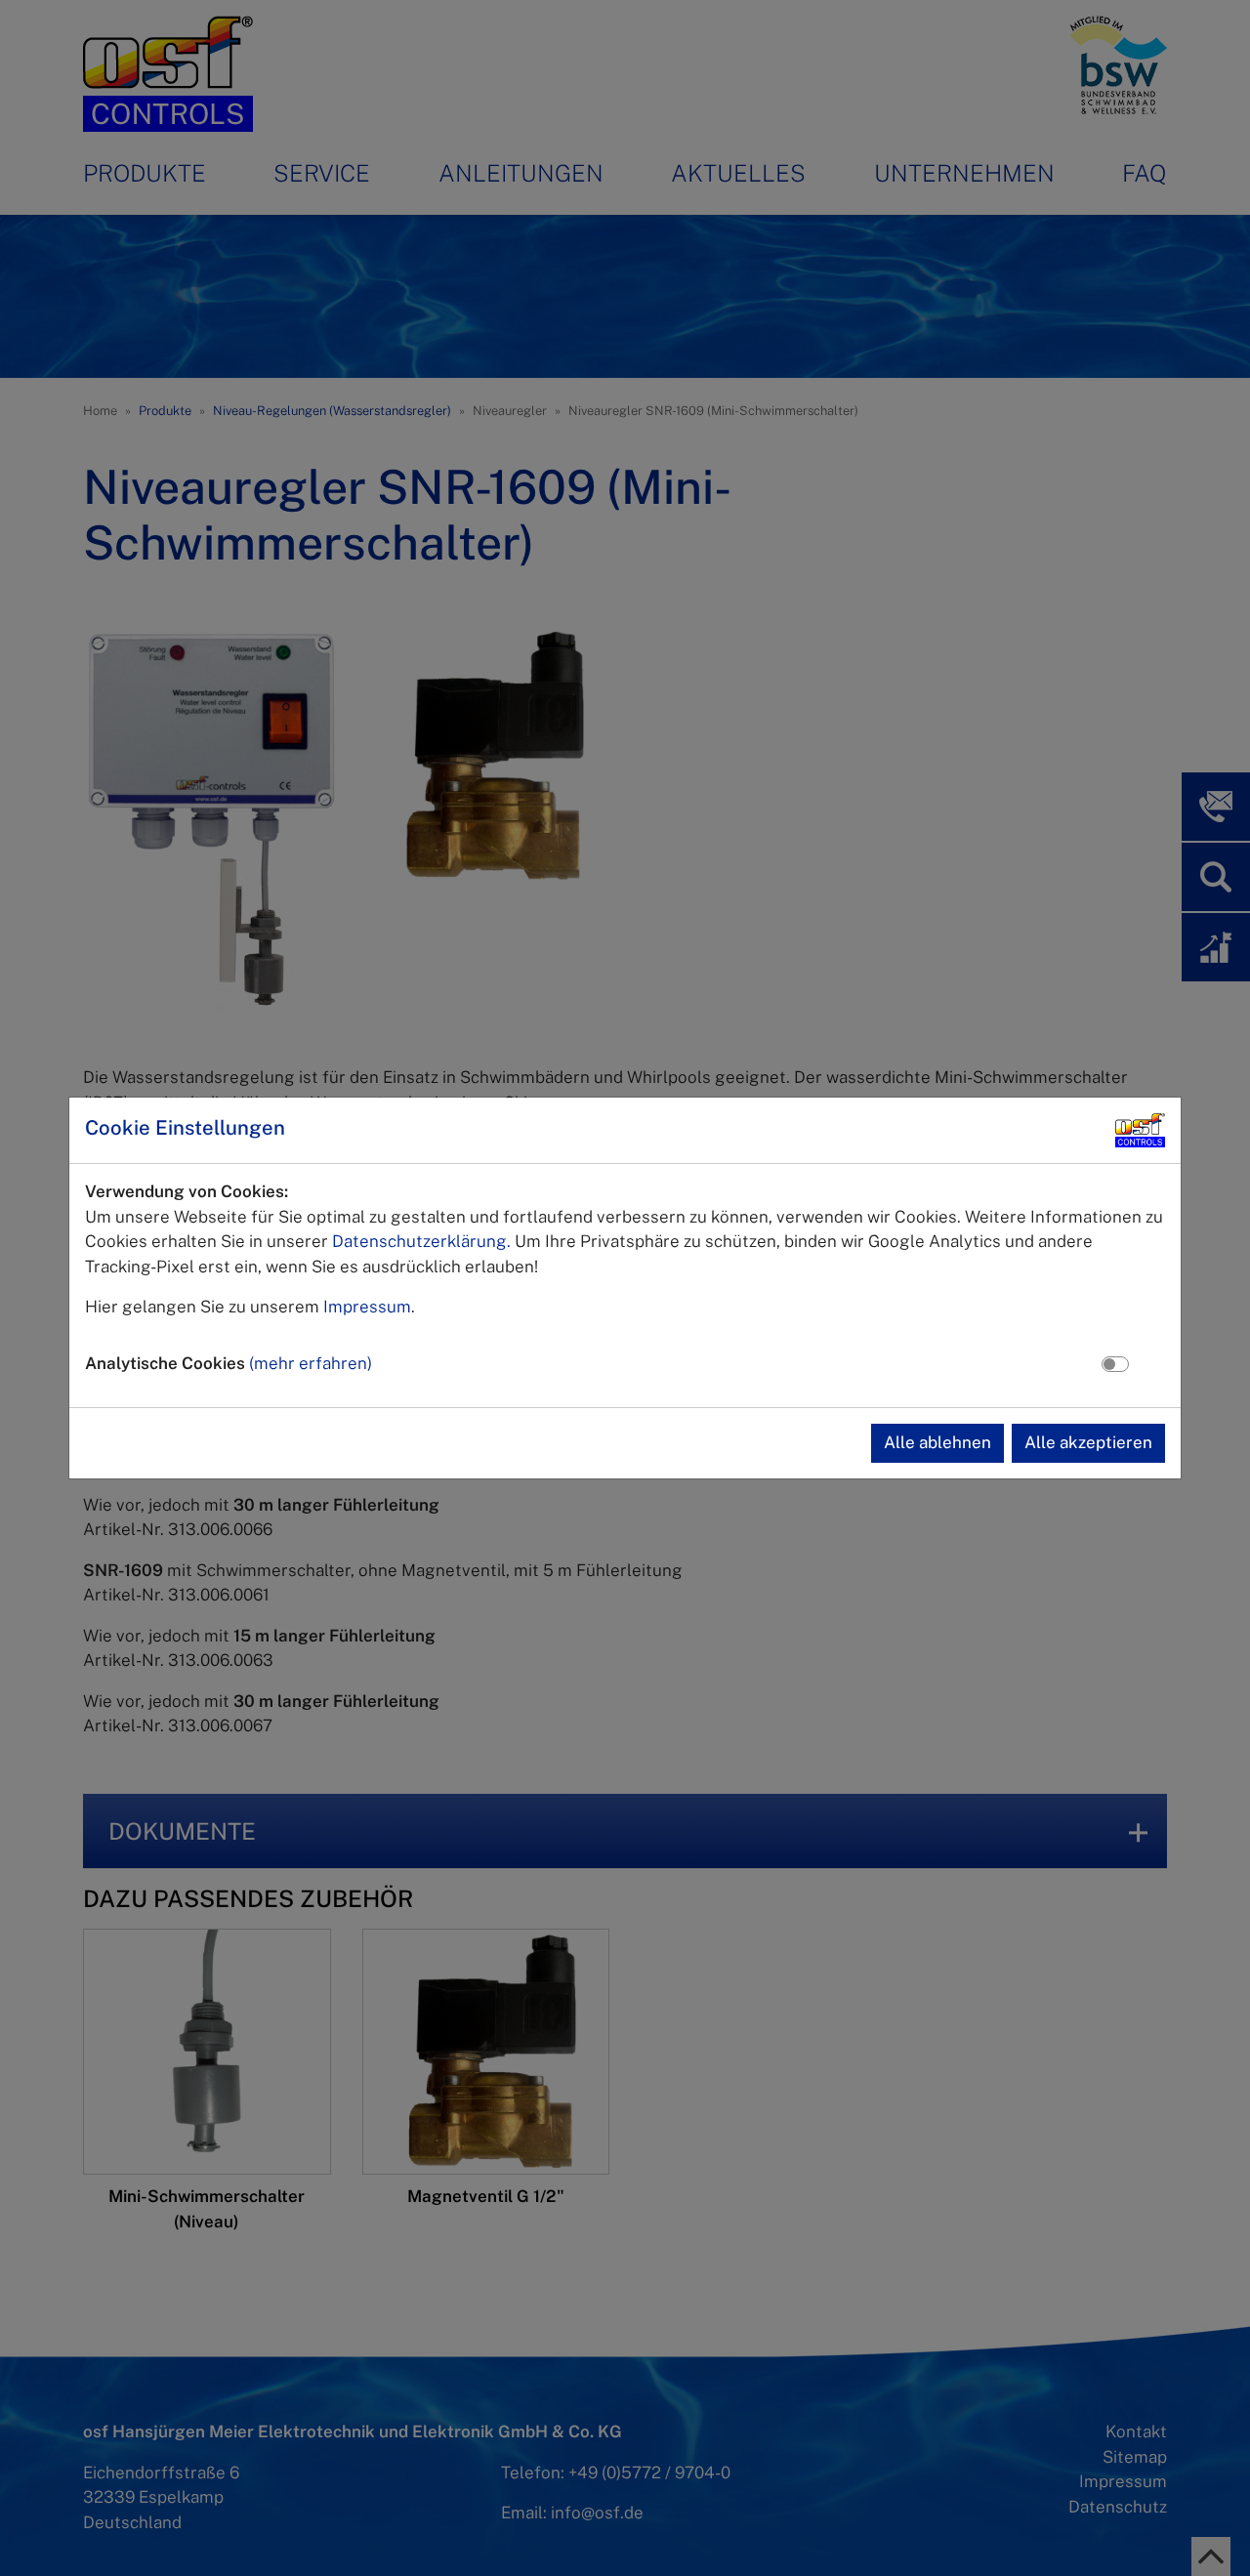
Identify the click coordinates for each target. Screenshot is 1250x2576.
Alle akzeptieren (1088, 1442)
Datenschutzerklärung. (421, 1241)
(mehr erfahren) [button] (311, 1363)
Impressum (367, 1307)
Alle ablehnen (937, 1442)
